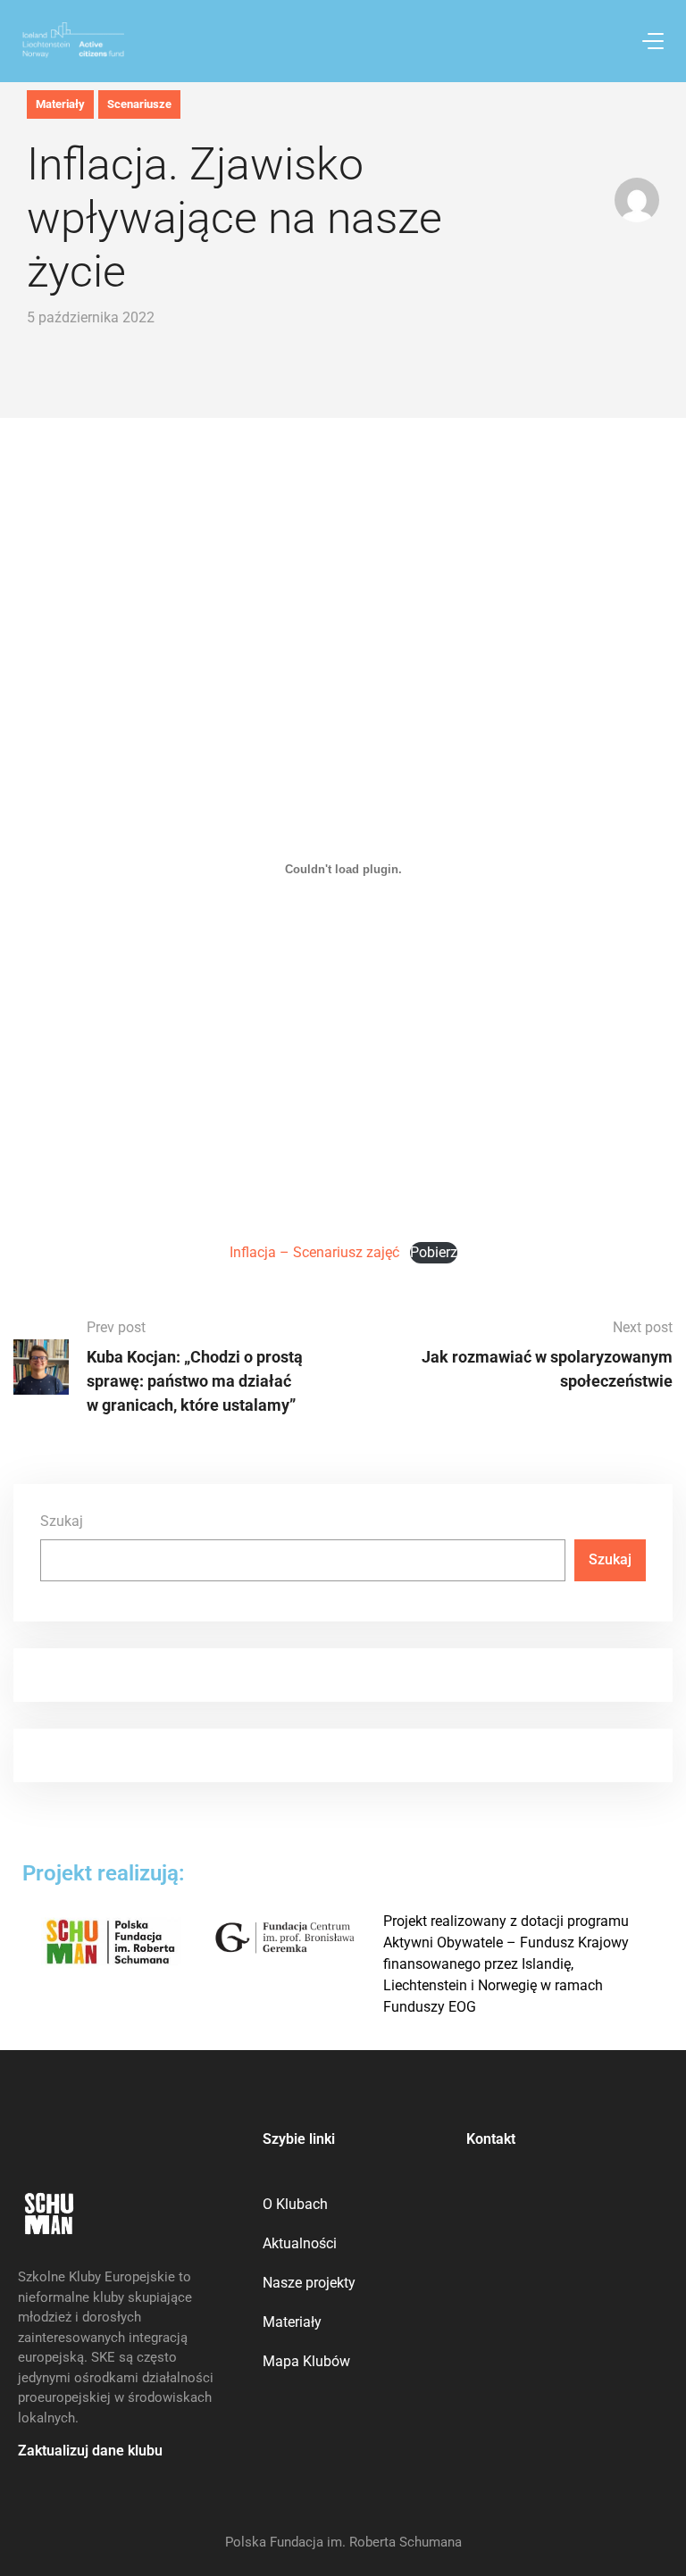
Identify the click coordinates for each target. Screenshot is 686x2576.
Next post (643, 1327)
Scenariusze (139, 104)
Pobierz (434, 1252)
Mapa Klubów (306, 2361)
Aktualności (300, 2243)
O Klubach (295, 2204)
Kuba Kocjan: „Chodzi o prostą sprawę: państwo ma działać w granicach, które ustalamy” (195, 1381)
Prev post (116, 1327)
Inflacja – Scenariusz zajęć (314, 1252)
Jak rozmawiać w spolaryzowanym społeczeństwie (547, 1369)
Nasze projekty (309, 2283)
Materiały (60, 104)
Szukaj (62, 1521)
